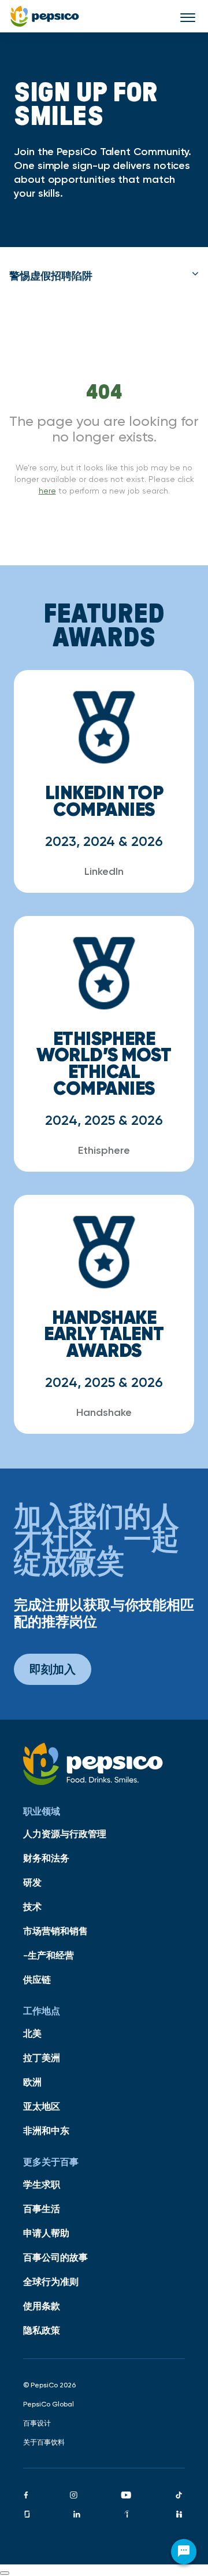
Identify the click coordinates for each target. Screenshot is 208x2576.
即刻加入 (53, 1669)
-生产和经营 (49, 1955)
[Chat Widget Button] (184, 2552)
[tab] (104, 276)
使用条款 (42, 2306)
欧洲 (32, 2082)
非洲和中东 (46, 2130)
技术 (32, 1907)
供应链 (37, 1979)
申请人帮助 (46, 2233)
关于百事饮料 (44, 2442)
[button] (104, 276)
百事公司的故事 (55, 2257)
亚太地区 (42, 2106)
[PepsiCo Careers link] (45, 16)
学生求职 (42, 2184)
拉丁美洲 (42, 2058)
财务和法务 (46, 1858)
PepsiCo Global (49, 2404)
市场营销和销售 (55, 1931)
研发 (32, 1882)
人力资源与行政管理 (65, 1834)
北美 (32, 2033)
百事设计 (37, 2423)
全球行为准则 (51, 2281)
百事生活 (42, 2209)
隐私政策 (42, 2330)
